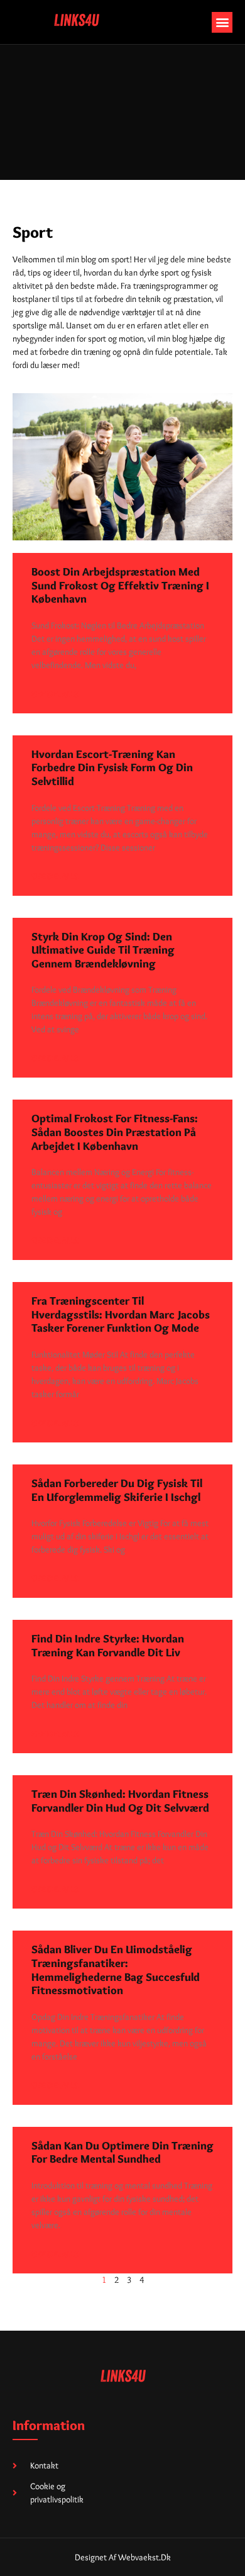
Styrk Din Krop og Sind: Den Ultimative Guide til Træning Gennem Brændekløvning (103, 950)
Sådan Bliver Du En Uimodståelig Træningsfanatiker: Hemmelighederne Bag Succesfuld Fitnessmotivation (116, 1970)
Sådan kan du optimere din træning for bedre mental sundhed (122, 2153)
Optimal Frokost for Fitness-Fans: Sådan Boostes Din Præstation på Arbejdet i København (115, 1132)
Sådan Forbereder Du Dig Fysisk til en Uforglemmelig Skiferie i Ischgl (117, 1490)
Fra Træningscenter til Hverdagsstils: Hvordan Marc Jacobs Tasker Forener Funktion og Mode (121, 1314)
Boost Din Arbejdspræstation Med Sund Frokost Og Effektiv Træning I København (120, 585)
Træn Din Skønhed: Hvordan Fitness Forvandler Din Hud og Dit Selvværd (120, 1801)
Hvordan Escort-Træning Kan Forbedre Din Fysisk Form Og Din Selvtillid (112, 768)
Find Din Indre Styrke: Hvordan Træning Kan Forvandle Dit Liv (108, 1646)
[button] (222, 22)
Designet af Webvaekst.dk (123, 2557)
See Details (55, 694)
